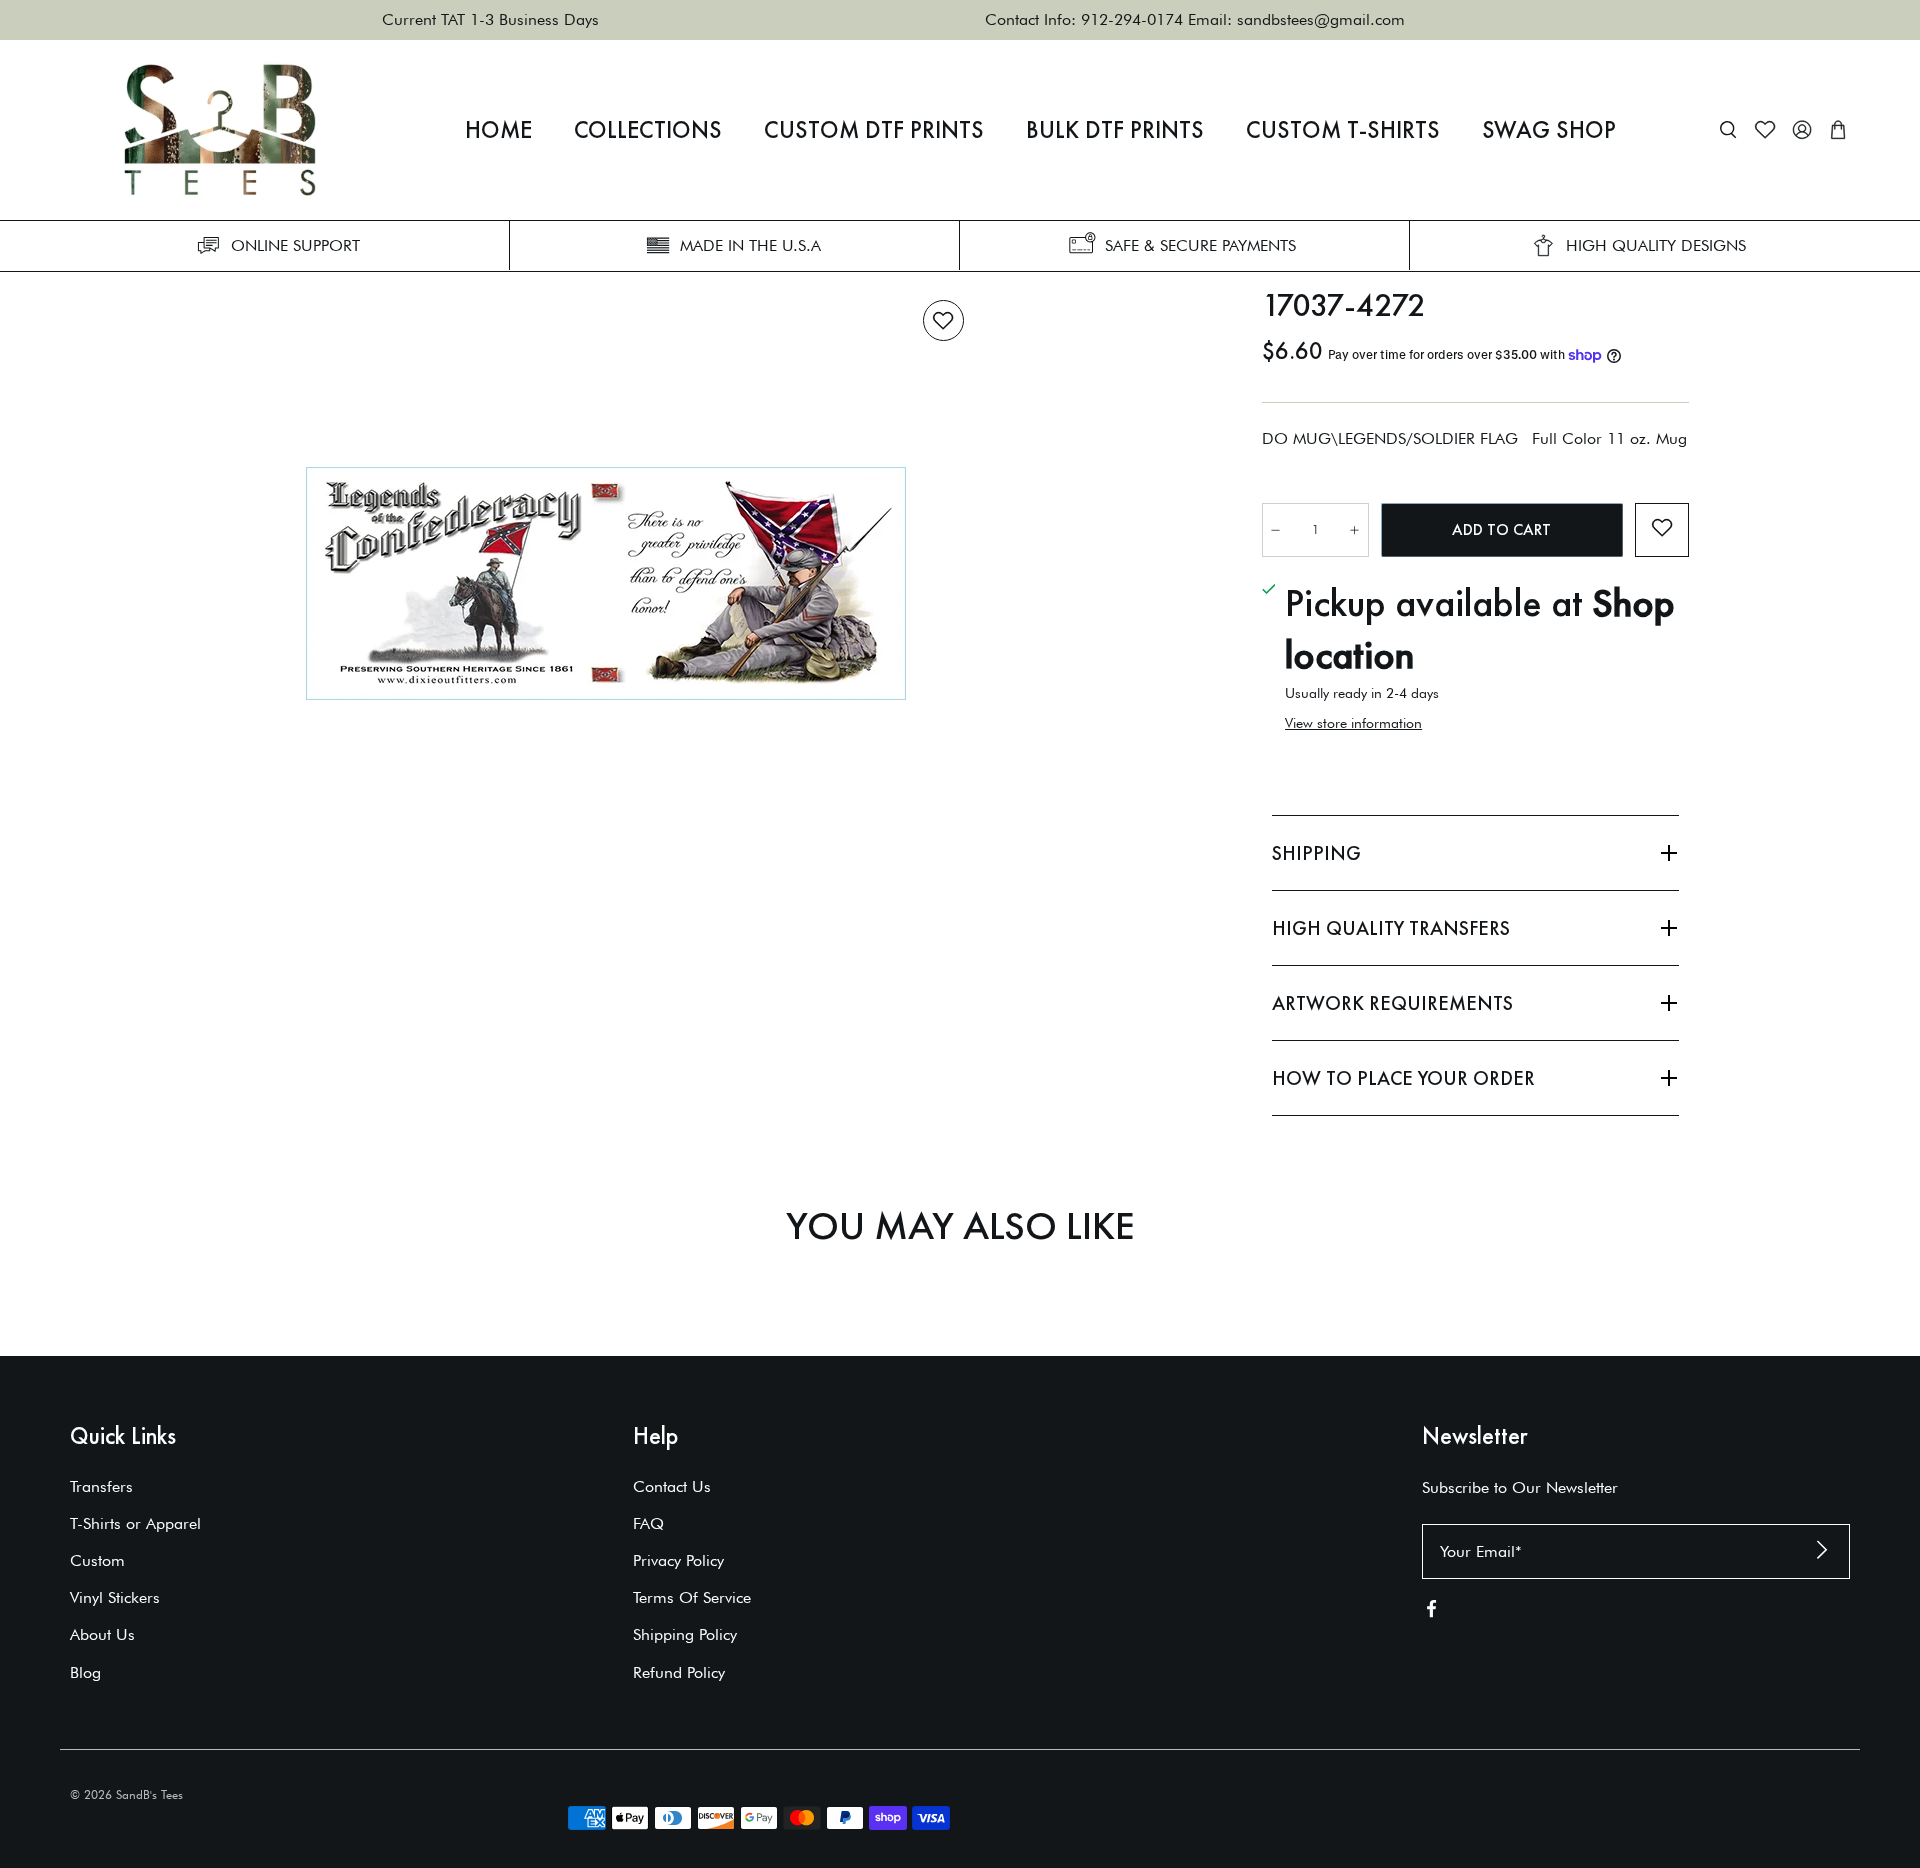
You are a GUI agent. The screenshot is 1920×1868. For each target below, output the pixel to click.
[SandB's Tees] (220, 130)
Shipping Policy (685, 1634)
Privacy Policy (678, 1560)
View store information (1353, 723)
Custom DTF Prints (874, 130)
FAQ (648, 1523)
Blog (85, 1672)
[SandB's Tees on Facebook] (1431, 1612)
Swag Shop (1549, 130)
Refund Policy (679, 1672)
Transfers (101, 1486)
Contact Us (672, 1486)
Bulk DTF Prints (1115, 130)
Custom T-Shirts (1343, 130)
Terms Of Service (692, 1597)
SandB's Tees (149, 1794)
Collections (648, 130)
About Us (102, 1634)
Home (498, 130)
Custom (97, 1560)
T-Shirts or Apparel (135, 1523)
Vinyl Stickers (115, 1597)
